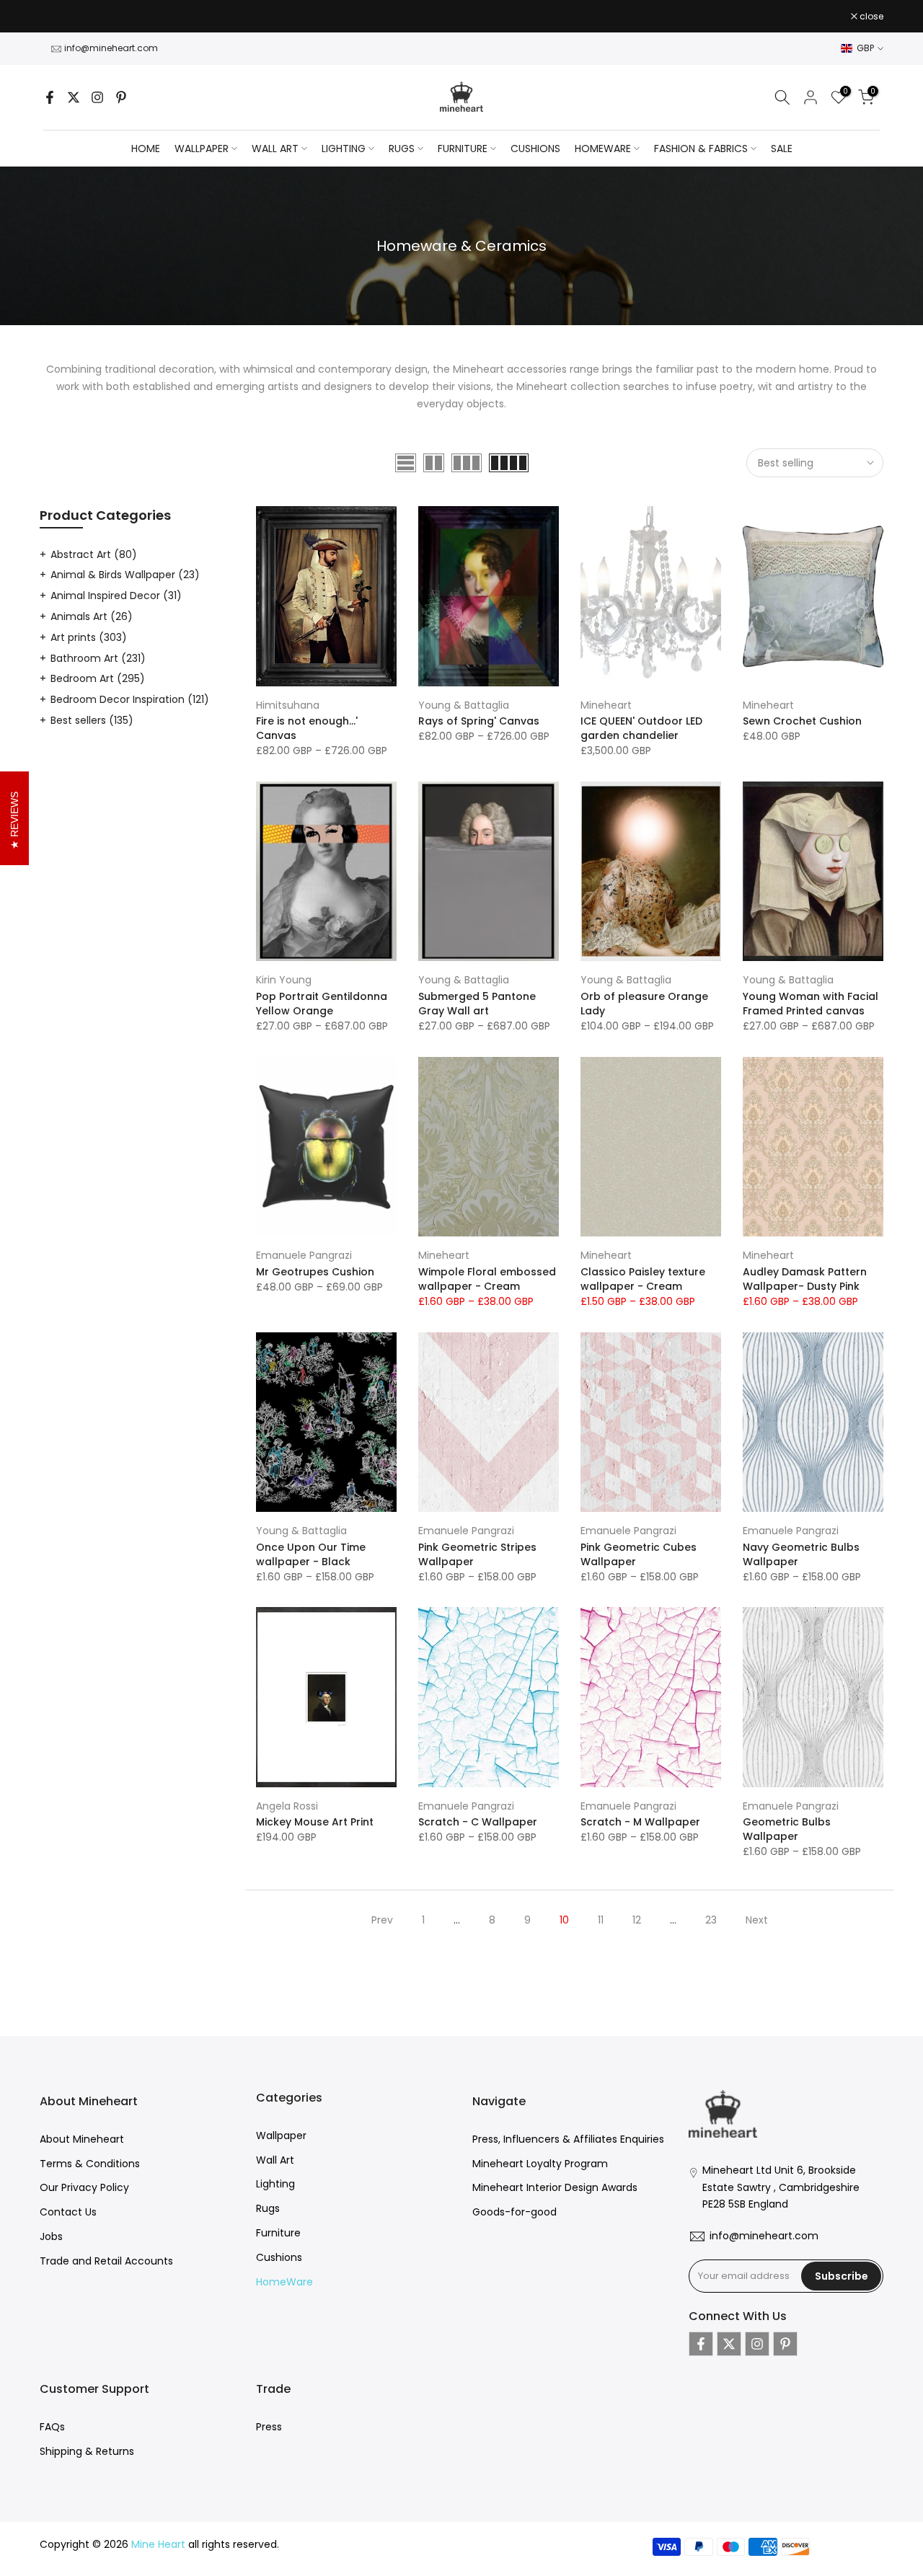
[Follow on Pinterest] (121, 97)
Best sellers (92, 720)
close (59, 17)
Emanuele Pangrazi (304, 1255)
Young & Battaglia (464, 705)
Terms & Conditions (90, 2164)
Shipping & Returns (87, 2451)
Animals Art (92, 616)
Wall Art (275, 2160)
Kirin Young (284, 980)
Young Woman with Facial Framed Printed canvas (811, 1004)
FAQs (52, 2427)
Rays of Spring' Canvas (479, 721)
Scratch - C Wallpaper (478, 1822)
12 (637, 1920)
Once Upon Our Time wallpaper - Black (311, 1554)
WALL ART (275, 149)
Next (757, 1920)
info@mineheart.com (111, 48)
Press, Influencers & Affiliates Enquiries (568, 2139)
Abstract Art (94, 554)
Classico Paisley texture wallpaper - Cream (643, 1279)
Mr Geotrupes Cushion (315, 1272)
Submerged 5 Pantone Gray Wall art (477, 1004)
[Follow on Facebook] (50, 97)
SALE (782, 149)
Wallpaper (281, 2135)
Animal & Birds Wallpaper (125, 575)
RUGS (402, 149)
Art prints (89, 637)
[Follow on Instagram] (97, 97)
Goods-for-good (515, 2212)
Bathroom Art (98, 658)
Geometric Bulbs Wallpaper (787, 1829)
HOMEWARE (603, 149)
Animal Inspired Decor (116, 596)
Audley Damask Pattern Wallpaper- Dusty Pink (805, 1279)
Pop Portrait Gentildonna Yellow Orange (322, 1004)
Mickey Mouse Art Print (315, 1822)
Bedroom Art (98, 678)
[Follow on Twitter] (74, 97)
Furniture (278, 2233)
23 (711, 1920)
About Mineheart (82, 2139)
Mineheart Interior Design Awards (555, 2187)
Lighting (275, 2184)
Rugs (268, 2208)
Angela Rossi (287, 1806)
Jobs (51, 2236)
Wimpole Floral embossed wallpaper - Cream (487, 1279)
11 (601, 1920)
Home (146, 149)
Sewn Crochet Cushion (802, 721)
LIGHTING (344, 149)
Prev (382, 1920)
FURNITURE (463, 149)
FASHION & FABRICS (701, 149)
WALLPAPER (202, 149)
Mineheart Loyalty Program (540, 2164)
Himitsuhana (288, 705)
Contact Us (68, 2212)
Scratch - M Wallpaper (640, 1822)
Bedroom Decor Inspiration (130, 699)
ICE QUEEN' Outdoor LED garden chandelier (641, 728)
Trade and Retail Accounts (106, 2261)
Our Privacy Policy (84, 2187)
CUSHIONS (535, 149)
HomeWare (284, 2282)
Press (269, 2427)
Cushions (279, 2257)
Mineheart (606, 705)
